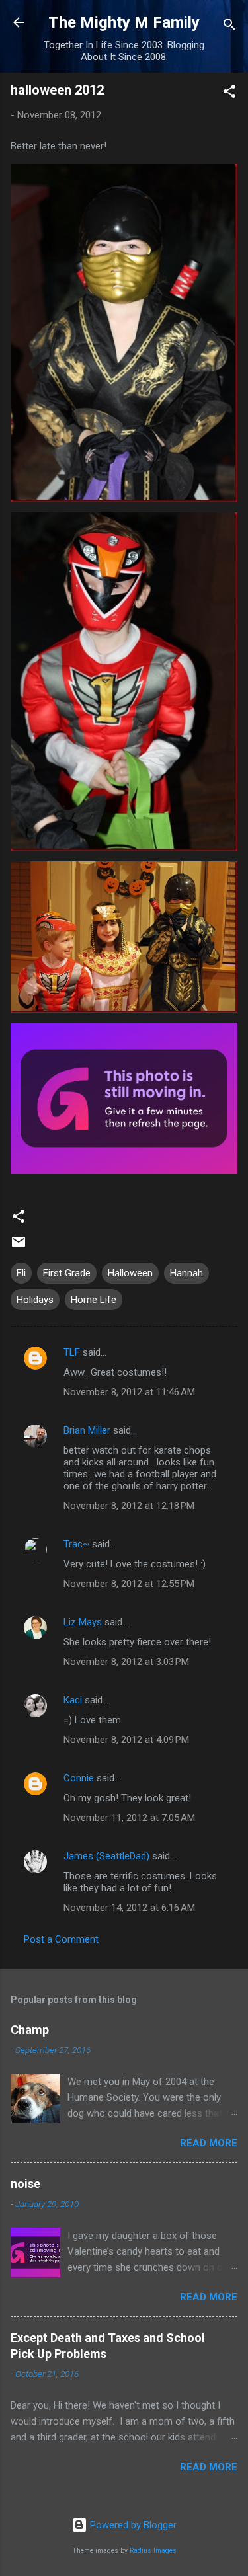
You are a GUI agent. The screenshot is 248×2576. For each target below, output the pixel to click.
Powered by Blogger (132, 2525)
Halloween (130, 1273)
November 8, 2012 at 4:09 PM (126, 1740)
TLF (72, 1352)
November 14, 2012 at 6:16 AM (129, 1908)
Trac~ (76, 1544)
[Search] (229, 27)
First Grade (67, 1273)
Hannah (186, 1273)
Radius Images (153, 2551)
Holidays (35, 1300)
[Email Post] (19, 1247)
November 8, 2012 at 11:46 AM (129, 1392)
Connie (79, 1778)
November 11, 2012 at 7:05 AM (129, 1818)
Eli (21, 1273)
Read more (209, 2143)
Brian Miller (87, 1430)
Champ (30, 2030)
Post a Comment (61, 1939)
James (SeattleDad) (106, 1856)
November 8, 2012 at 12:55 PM (129, 1584)
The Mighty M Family (124, 22)
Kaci (73, 1700)
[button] (229, 94)
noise (25, 2184)
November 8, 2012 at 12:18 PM (129, 1506)
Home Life (94, 1300)
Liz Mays (83, 1622)
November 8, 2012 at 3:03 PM (126, 1662)
